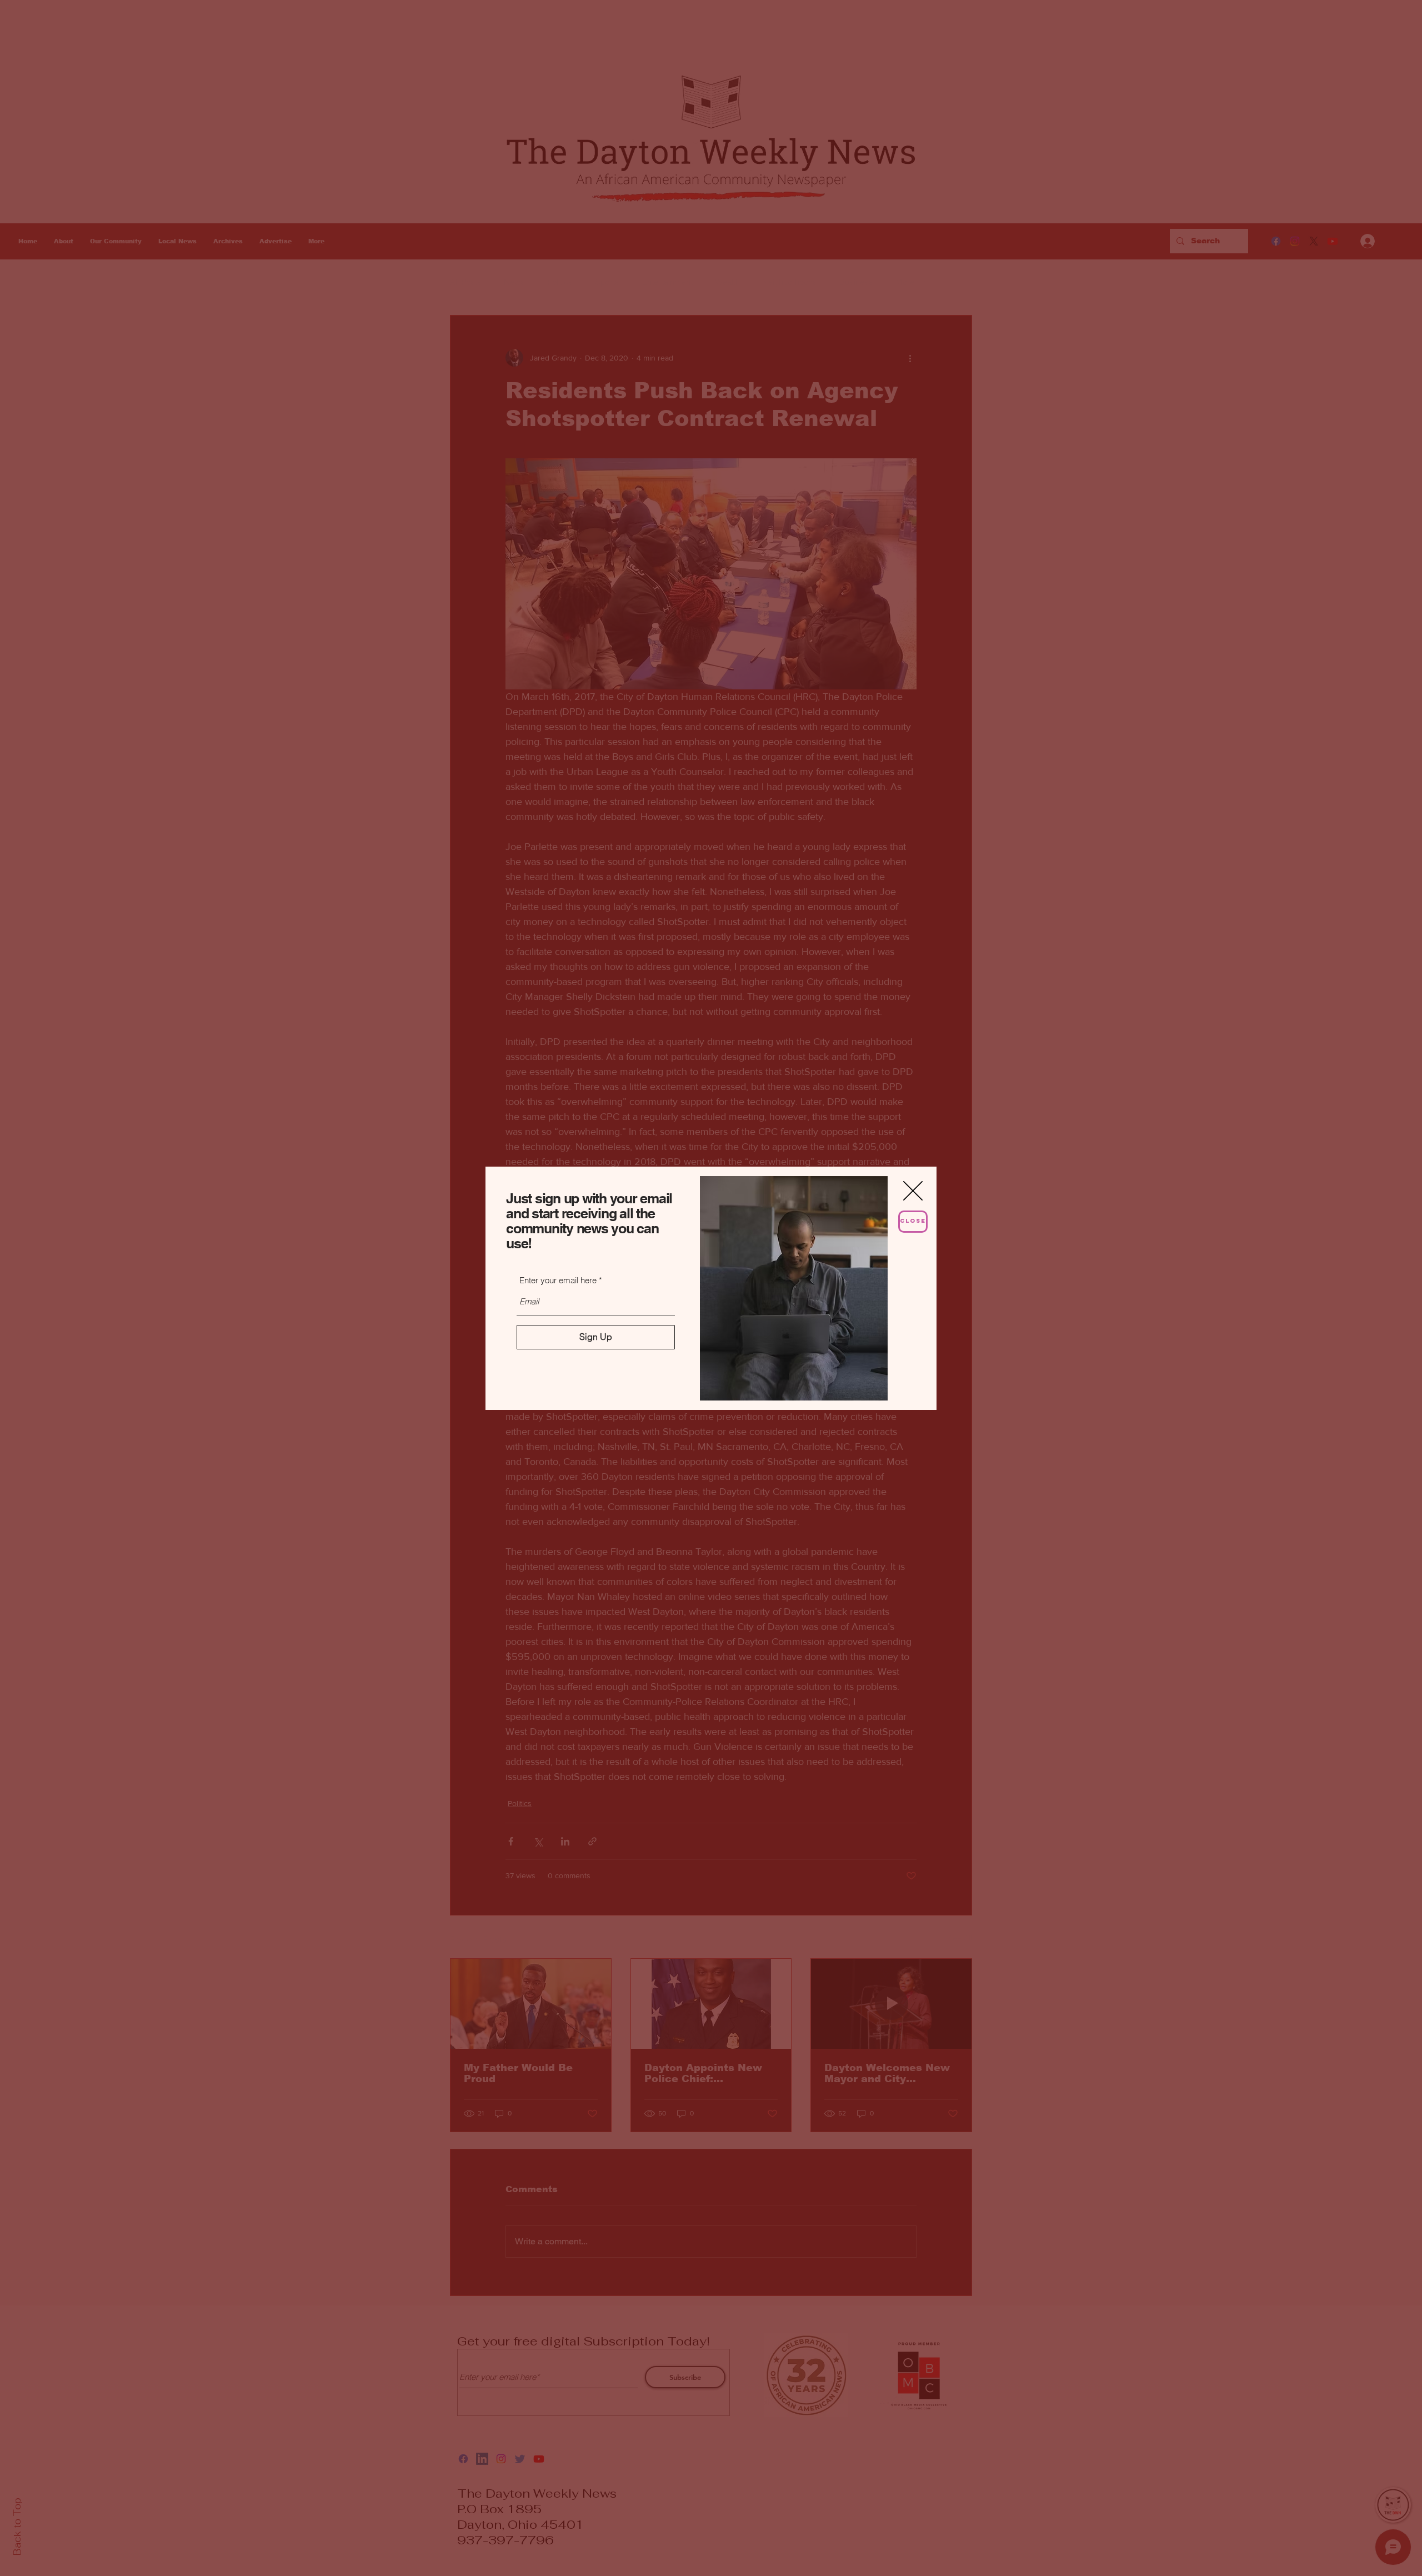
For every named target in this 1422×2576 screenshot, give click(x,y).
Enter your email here (558, 1280)
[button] (913, 1191)
